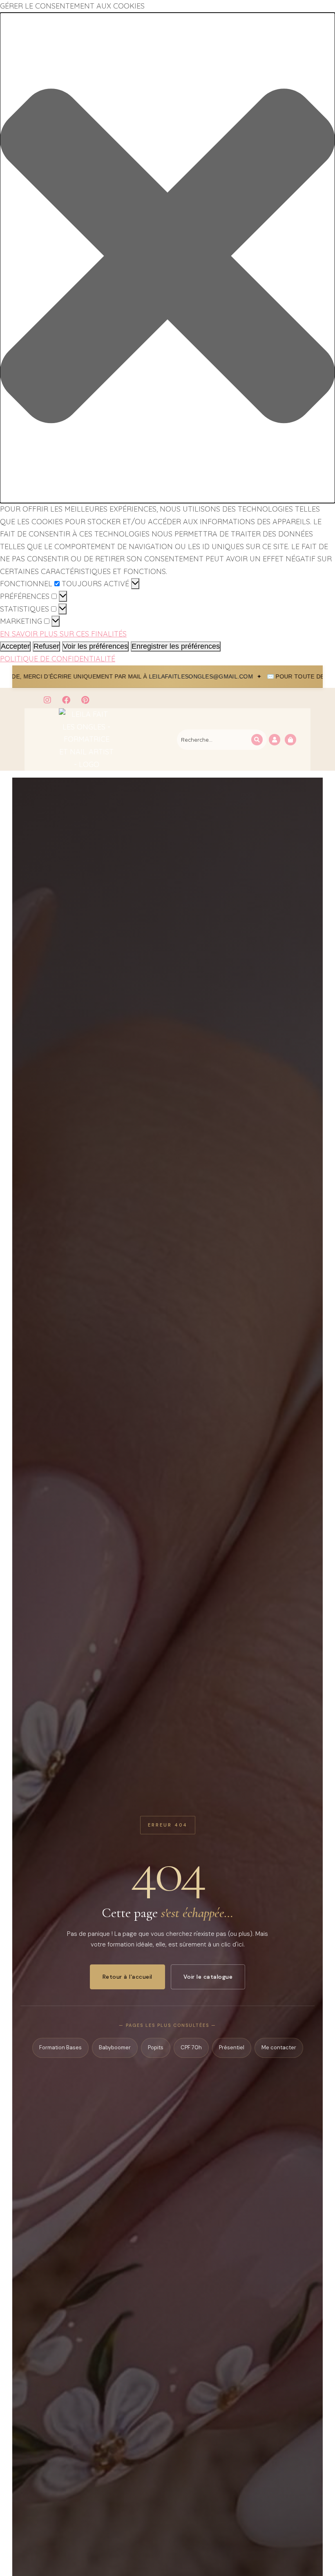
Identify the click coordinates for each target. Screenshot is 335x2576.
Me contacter (279, 2047)
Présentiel (232, 2047)
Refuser (46, 646)
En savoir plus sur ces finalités (63, 634)
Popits (156, 2047)
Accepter (15, 646)
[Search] (257, 740)
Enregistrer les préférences (176, 646)
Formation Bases (60, 2047)
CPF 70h (191, 2047)
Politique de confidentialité (58, 659)
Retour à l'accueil (127, 1977)
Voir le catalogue (208, 1977)
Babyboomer (115, 2047)
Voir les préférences (95, 646)
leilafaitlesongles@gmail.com (83, 676)
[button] (167, 258)
